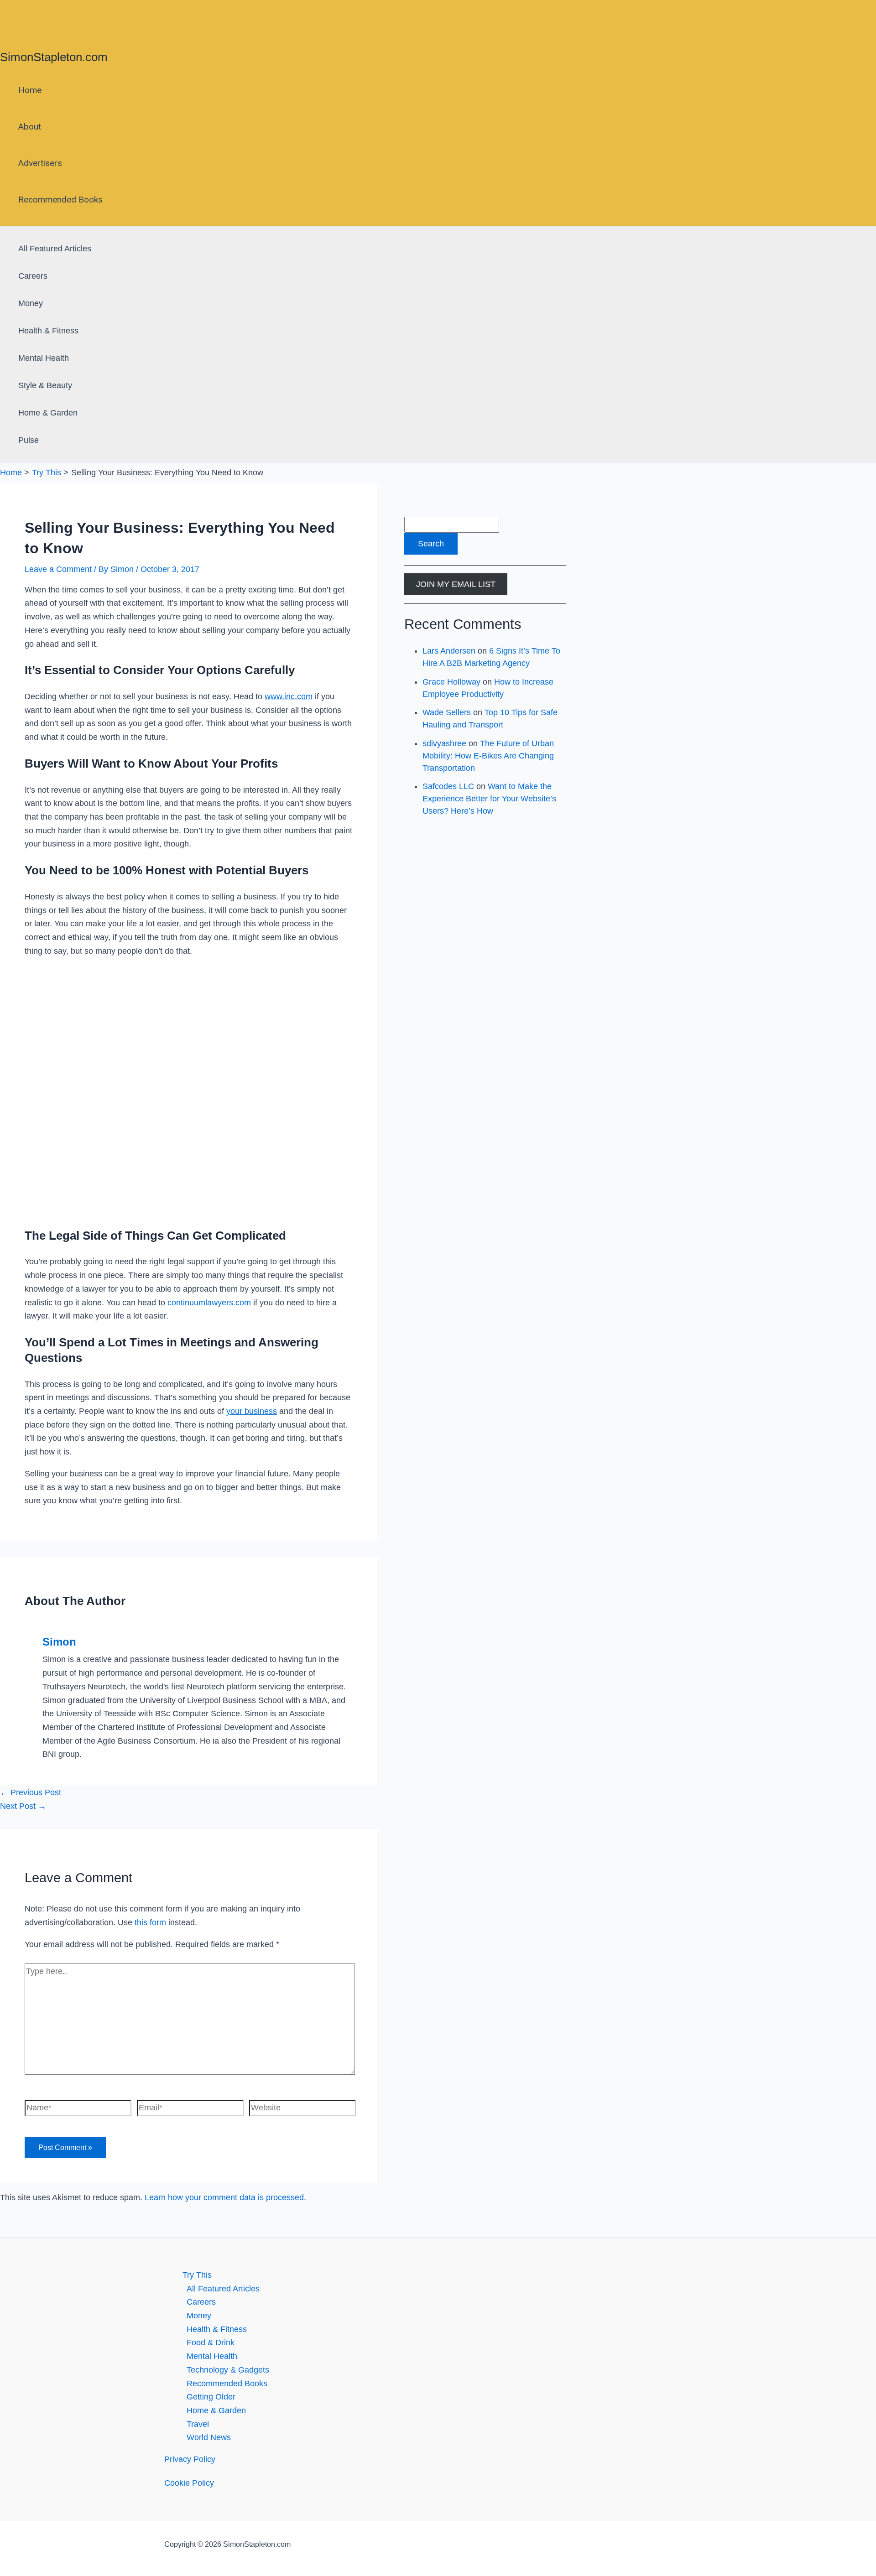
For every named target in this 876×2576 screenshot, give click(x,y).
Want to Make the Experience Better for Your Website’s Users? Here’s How (489, 799)
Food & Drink (211, 2342)
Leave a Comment (58, 569)
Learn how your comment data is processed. (225, 2197)
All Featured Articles (55, 249)
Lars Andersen (449, 651)
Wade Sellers (447, 712)
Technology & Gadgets (228, 2370)
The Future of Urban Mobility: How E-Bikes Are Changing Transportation (488, 756)
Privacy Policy (190, 2459)
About (30, 127)
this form (150, 1922)
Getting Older (211, 2397)
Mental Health (44, 358)
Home (30, 90)
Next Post (23, 1806)
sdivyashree (444, 743)
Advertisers (40, 163)
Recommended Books (60, 200)
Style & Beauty (45, 385)
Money (31, 303)
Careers (33, 276)
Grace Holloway (451, 682)
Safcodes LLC (448, 786)
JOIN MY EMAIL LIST (456, 584)
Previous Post (31, 1792)
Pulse (29, 440)
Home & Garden (48, 413)
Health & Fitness (48, 331)
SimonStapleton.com (54, 57)
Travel (198, 2424)
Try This (197, 2275)
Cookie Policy (189, 2483)
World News (209, 2437)
